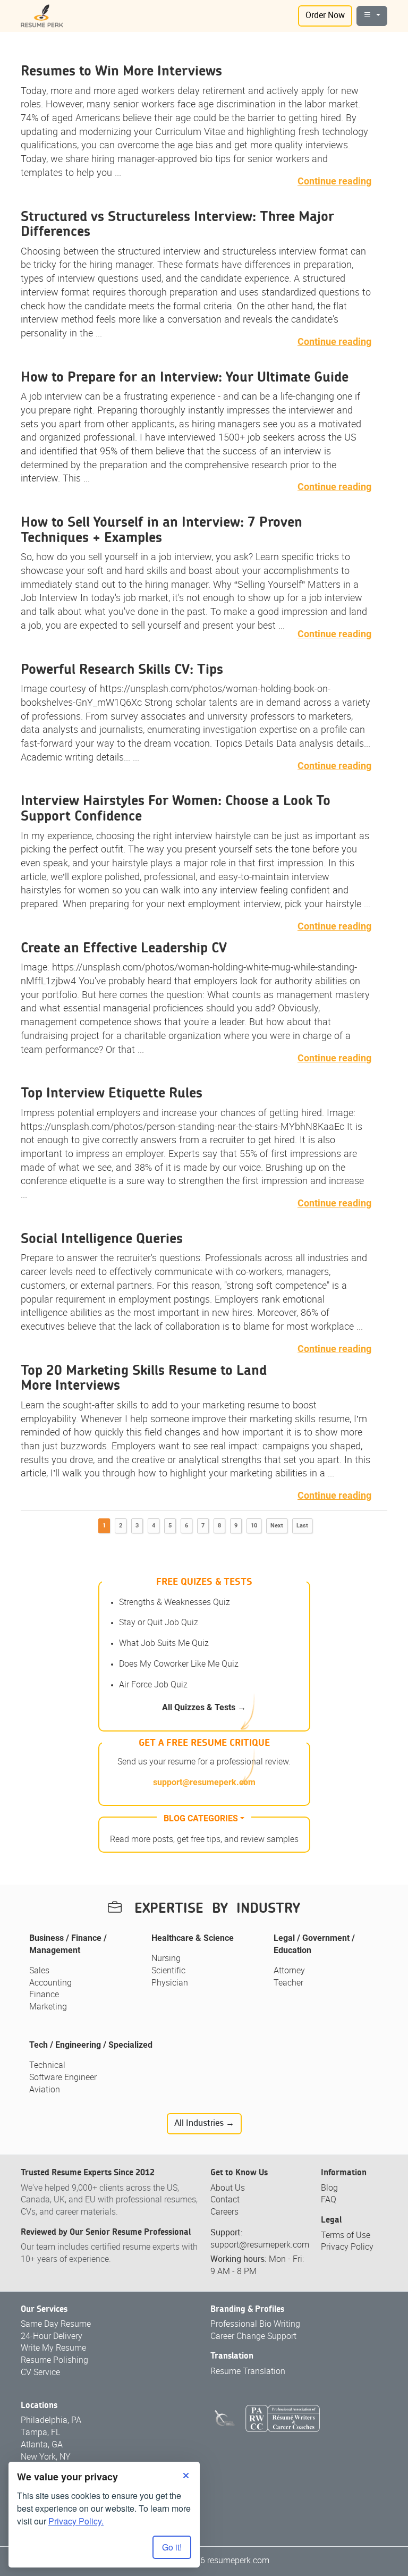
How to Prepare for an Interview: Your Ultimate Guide (185, 377)
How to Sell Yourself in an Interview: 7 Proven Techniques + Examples (161, 530)
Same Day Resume (56, 2324)
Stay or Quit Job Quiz (159, 1623)
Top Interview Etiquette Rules (112, 1093)
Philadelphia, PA (51, 2421)
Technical (47, 2066)
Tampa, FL (40, 2433)
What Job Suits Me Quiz (164, 1644)
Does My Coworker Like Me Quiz (179, 1664)
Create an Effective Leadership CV (124, 948)
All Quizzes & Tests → (204, 1707)
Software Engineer (63, 2078)
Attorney (289, 1971)
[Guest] (372, 16)
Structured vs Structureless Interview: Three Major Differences (177, 225)
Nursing (166, 1959)
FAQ (329, 2200)
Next (277, 1526)
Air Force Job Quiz (153, 1685)
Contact (225, 2200)
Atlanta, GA (42, 2445)
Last (302, 1526)
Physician (170, 1983)
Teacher (288, 1983)
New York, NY (46, 2457)
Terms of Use (346, 2236)
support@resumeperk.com (204, 1782)
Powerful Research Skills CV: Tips (122, 670)
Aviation (45, 2090)
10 (254, 1526)
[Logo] (42, 16)
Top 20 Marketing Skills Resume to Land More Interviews (144, 1378)
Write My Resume (53, 2348)
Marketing (48, 2007)
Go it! (172, 2547)
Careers (224, 2212)
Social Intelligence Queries (102, 1239)
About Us (228, 2188)
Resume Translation (248, 2372)
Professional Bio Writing (255, 2324)
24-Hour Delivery (52, 2337)
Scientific (168, 1971)
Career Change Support (253, 2337)
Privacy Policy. (76, 2521)
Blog (329, 2188)
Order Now (325, 16)
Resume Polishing (54, 2360)
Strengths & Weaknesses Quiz (175, 1603)
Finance (44, 1995)
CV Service (40, 2373)
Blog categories (201, 1818)
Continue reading (334, 181)
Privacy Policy (347, 2247)
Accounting (50, 1983)
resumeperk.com (238, 2561)
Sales (39, 1971)
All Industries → (204, 2123)
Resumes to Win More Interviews (121, 71)
